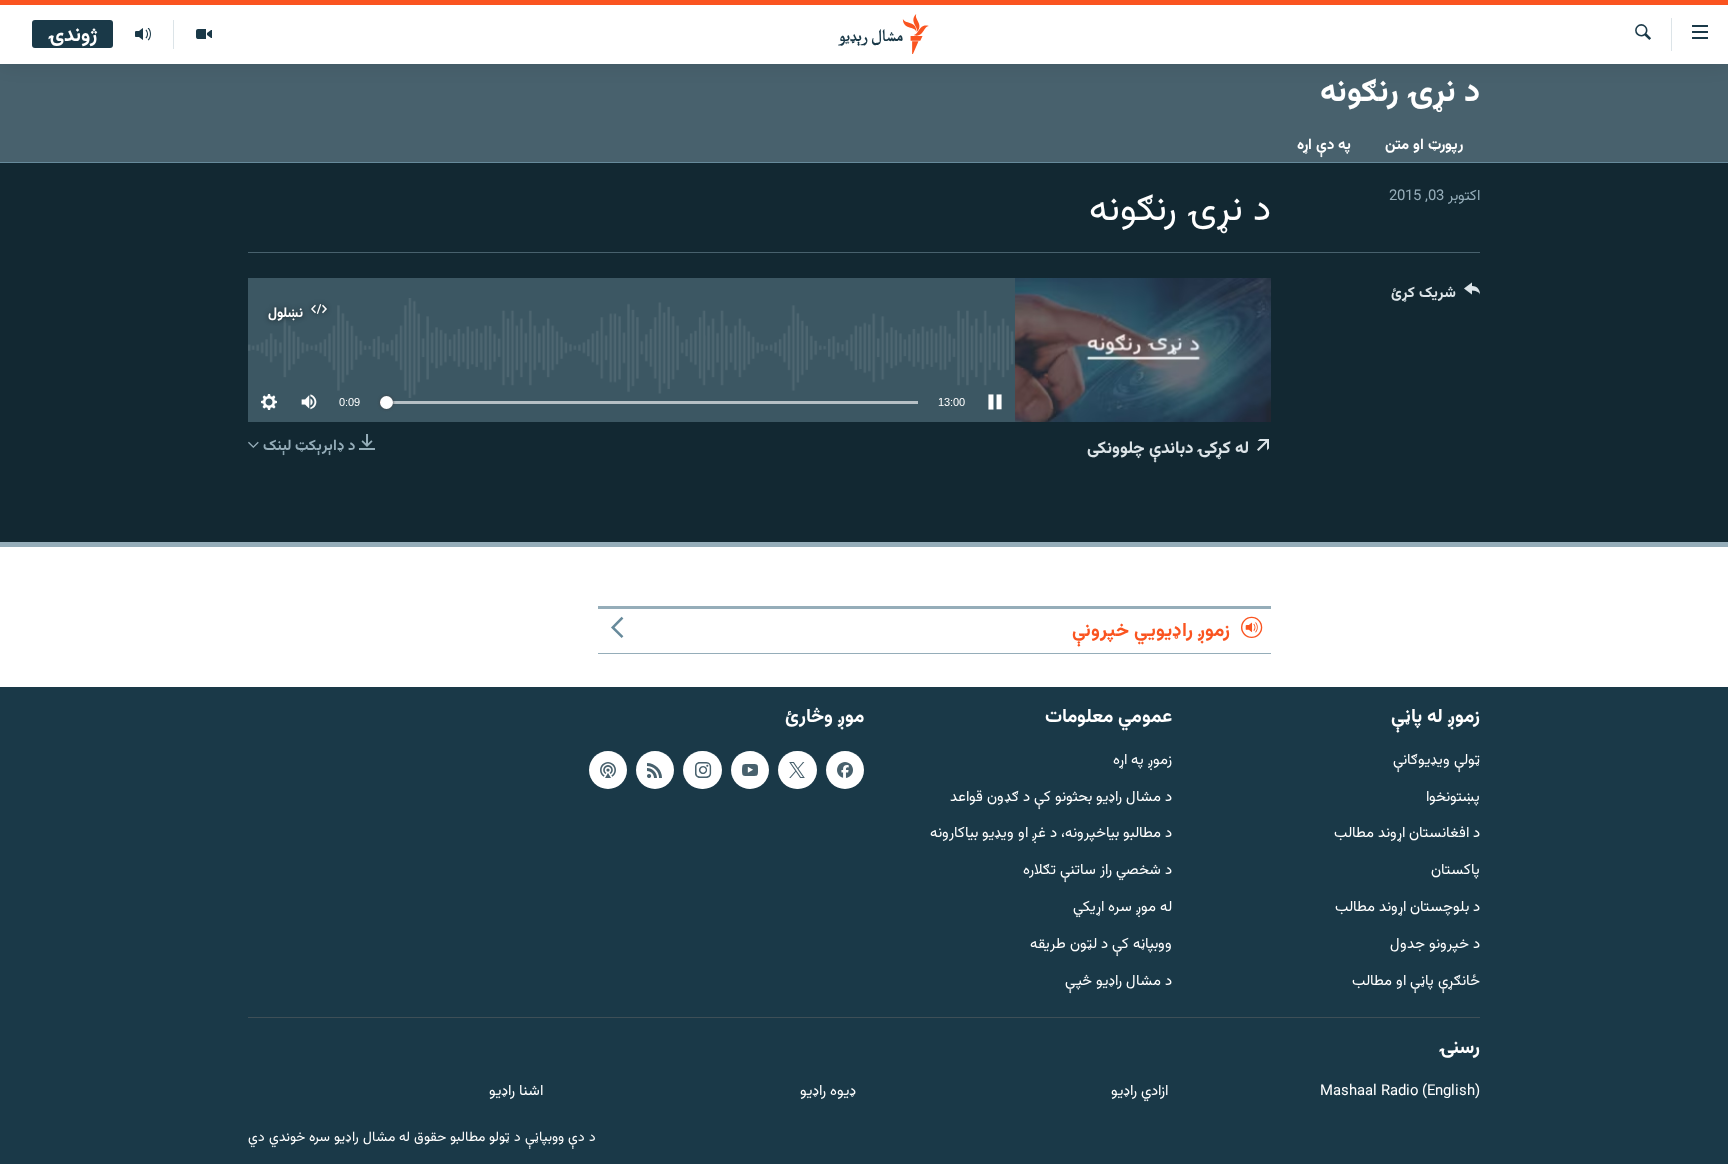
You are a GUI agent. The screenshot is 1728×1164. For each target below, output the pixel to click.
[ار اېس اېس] (655, 770)
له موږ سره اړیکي (1122, 908)
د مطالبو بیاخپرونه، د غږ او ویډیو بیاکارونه (1051, 834)
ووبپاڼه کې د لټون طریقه (1101, 945)
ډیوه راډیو (827, 1092)
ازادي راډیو (1139, 1092)
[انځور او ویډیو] (203, 35)
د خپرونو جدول (1435, 945)
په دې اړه (1324, 145)
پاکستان (1455, 871)
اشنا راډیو (516, 1092)
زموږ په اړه (1142, 761)
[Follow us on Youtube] (750, 770)
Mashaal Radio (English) (1400, 1092)
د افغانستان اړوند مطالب (1407, 834)
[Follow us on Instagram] (702, 770)
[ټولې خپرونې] (143, 35)
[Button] (1435, 297)
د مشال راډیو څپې (1118, 982)
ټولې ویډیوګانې (1436, 761)
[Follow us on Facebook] (845, 770)
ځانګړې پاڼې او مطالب (1416, 982)
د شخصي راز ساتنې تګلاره (1097, 871)
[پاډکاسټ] (608, 770)
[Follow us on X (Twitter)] (797, 770)
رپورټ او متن (1424, 145)
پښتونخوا (1453, 798)
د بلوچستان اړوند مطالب (1407, 908)
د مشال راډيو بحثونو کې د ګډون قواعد (1061, 798)
